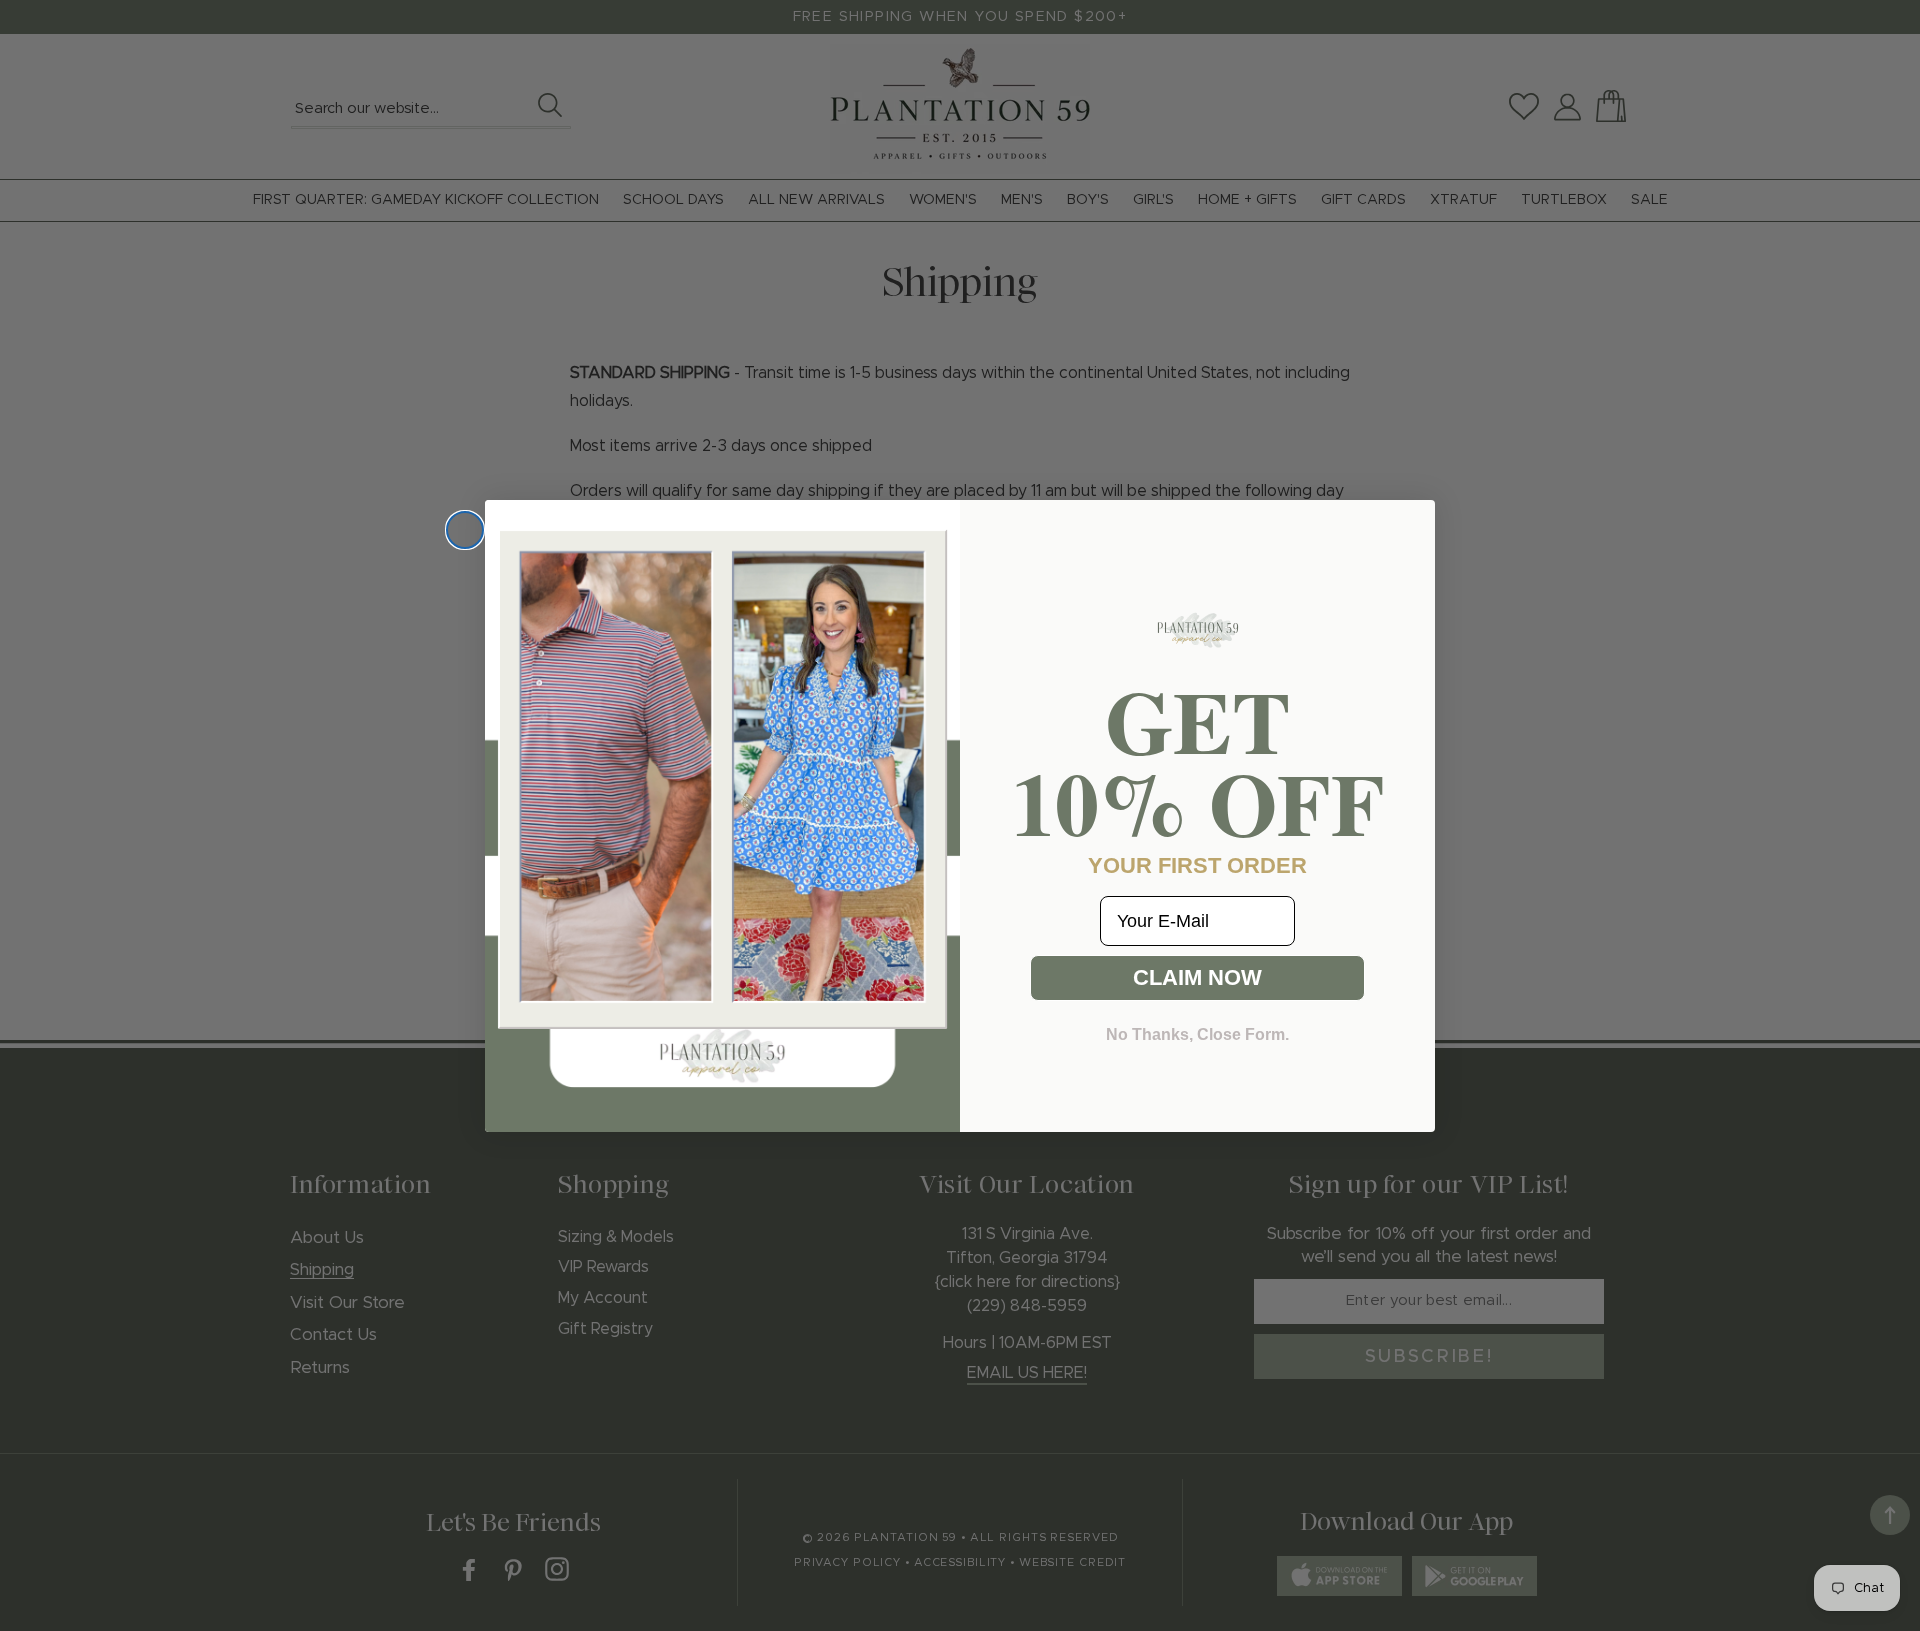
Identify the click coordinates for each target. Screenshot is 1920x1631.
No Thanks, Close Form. (1197, 1034)
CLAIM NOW (1197, 977)
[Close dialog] (465, 530)
